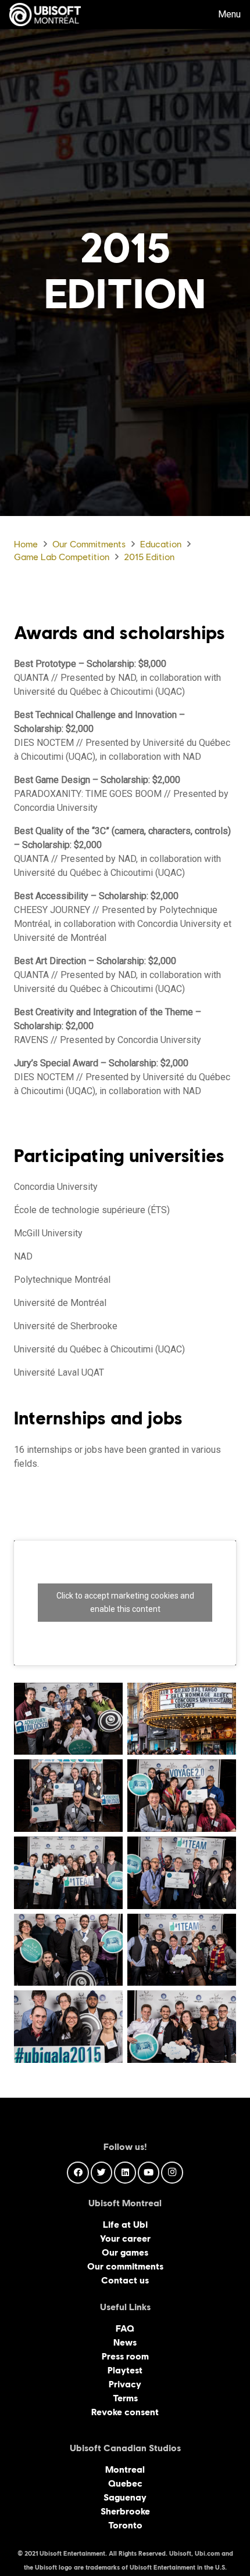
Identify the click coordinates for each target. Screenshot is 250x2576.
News (125, 2342)
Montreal (125, 2469)
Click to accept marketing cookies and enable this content (125, 1602)
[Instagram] (172, 2173)
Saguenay (125, 2497)
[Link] (45, 15)
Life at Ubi (125, 2225)
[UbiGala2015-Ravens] (182, 1873)
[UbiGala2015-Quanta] (68, 1873)
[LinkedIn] (125, 2173)
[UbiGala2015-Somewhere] (68, 1950)
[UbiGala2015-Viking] (182, 2027)
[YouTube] (149, 2173)
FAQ (125, 2328)
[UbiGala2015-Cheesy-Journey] (68, 1719)
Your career (125, 2238)
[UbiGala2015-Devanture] (182, 1719)
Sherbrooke (125, 2511)
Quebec (125, 2483)
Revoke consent (125, 2412)
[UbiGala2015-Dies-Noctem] (68, 1796)
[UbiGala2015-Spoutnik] (182, 1950)
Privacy (125, 2384)
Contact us (125, 2280)
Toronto (125, 2525)
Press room (125, 2356)
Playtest (125, 2370)
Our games (125, 2252)
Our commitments (125, 2266)
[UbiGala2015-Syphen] (68, 2027)
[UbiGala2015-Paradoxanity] (182, 1796)
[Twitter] (102, 2173)
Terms (125, 2398)
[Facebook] (78, 2173)
